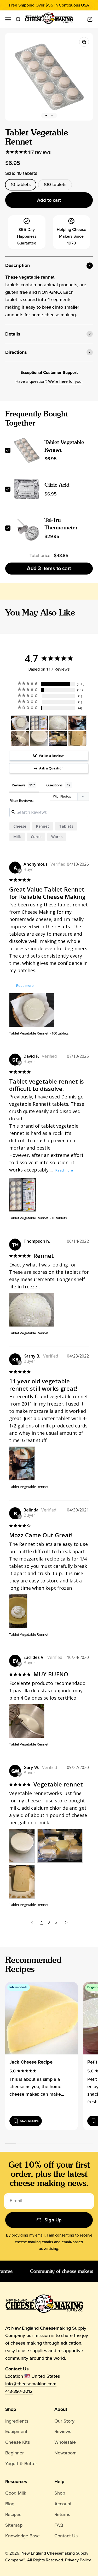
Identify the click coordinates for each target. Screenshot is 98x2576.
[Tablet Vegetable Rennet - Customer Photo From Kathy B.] (77, 723)
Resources (16, 2482)
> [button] (66, 1922)
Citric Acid (57, 485)
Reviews (63, 2431)
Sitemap (14, 2525)
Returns (62, 2514)
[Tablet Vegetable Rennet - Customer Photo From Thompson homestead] (58, 723)
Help (59, 2482)
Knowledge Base (22, 2536)
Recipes (13, 2514)
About (61, 2409)
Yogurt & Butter (21, 2464)
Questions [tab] (54, 785)
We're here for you (65, 381)
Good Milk (16, 2493)
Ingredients (17, 2421)
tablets (66, 826)
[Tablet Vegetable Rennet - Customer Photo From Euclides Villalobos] (20, 739)
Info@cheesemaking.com (31, 2384)
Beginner (15, 2453)
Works (57, 837)
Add (49, 568)
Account (63, 2504)
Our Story (64, 2421)
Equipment (16, 2431)
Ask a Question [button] (51, 768)
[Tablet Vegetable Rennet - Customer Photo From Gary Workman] (39, 739)
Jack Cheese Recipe (31, 2062)
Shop (11, 2409)
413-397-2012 (19, 2391)
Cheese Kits (18, 2442)
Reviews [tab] (19, 785)
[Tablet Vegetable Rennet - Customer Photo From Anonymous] (20, 723)
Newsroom (65, 2453)
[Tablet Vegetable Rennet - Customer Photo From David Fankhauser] (39, 723)
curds (36, 837)
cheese (20, 826)
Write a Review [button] (51, 756)
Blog (10, 2504)
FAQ (59, 2525)
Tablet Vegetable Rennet (29, 1033)
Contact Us (66, 2536)
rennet (43, 826)
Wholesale (65, 2442)
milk (17, 837)
